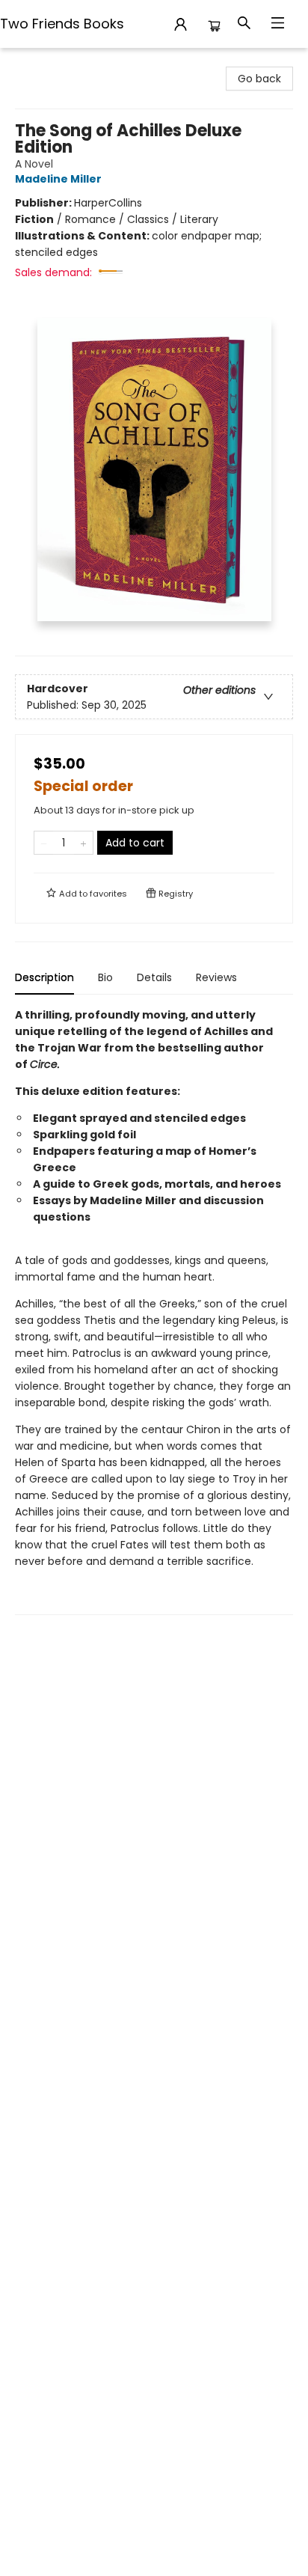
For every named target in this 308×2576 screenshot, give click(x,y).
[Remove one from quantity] (44, 843)
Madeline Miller (58, 179)
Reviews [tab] (216, 977)
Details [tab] (154, 977)
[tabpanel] (154, 1311)
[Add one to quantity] (83, 843)
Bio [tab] (105, 977)
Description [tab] (44, 977)
